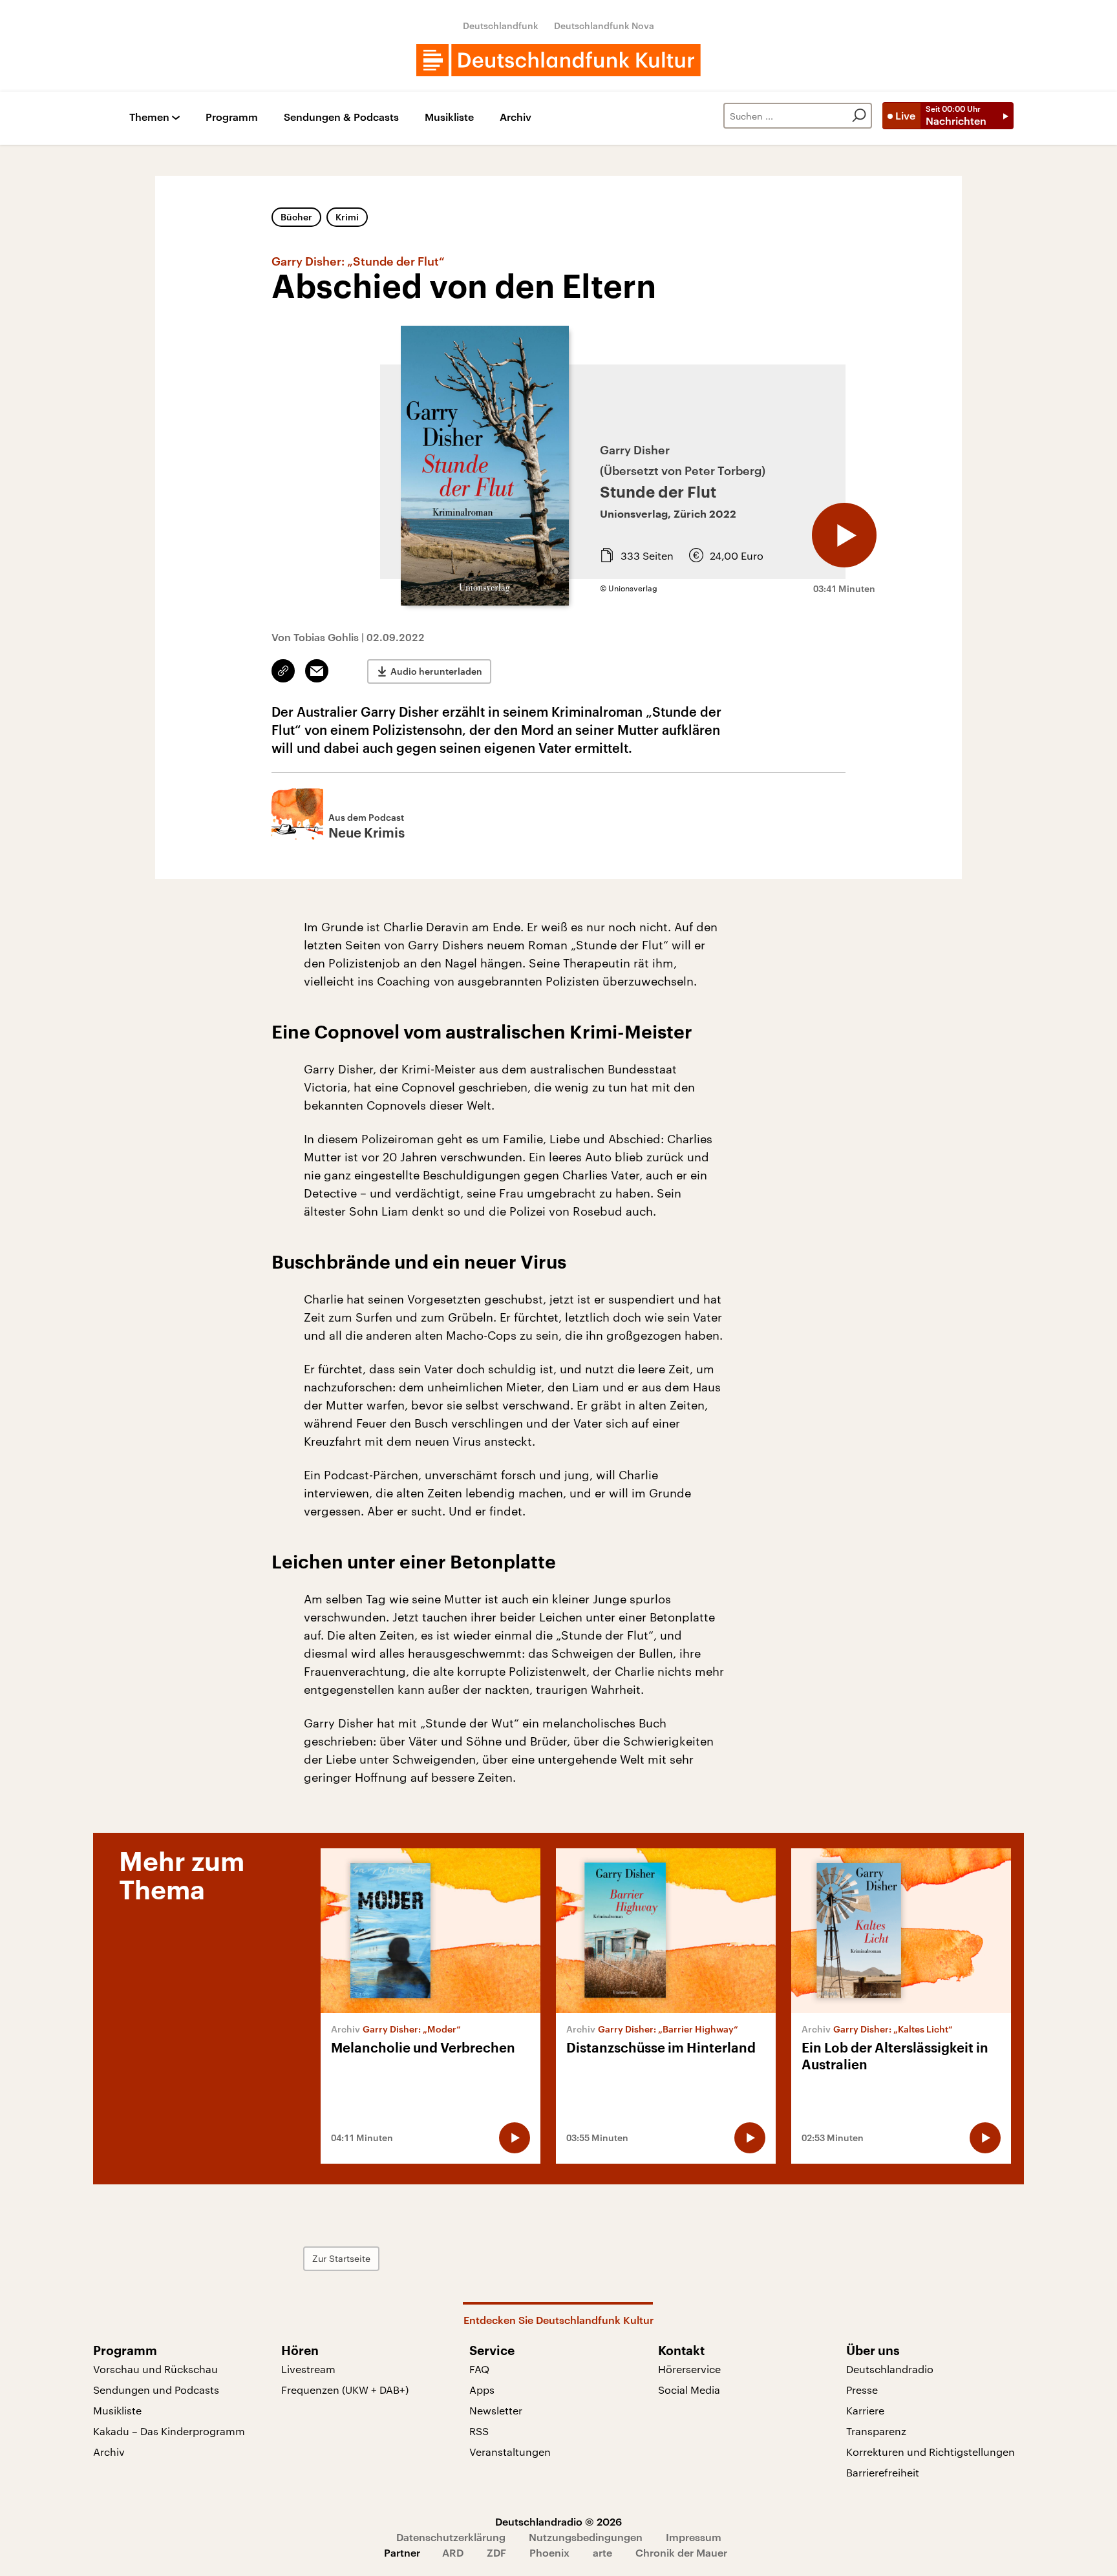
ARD (453, 2552)
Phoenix (549, 2552)
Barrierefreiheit (883, 2472)
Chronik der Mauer (681, 2552)
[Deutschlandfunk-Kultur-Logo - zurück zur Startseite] (558, 60)
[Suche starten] (859, 116)
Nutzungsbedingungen (586, 2537)
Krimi (347, 217)
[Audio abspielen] (844, 535)
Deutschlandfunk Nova (604, 26)
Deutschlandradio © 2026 (558, 2521)
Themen (149, 117)
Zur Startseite (341, 2258)
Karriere (865, 2410)
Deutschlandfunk (501, 26)
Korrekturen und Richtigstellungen (931, 2452)
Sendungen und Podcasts (156, 2390)
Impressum (694, 2537)
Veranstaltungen (510, 2452)
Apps (482, 2390)
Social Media (689, 2390)
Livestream (308, 2369)
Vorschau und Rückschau (155, 2369)
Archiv (516, 117)
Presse (862, 2390)
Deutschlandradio (890, 2369)
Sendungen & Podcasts (341, 117)
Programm (232, 117)
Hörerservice (689, 2369)
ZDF (496, 2552)
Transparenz (876, 2431)
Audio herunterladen (436, 671)
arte (602, 2552)
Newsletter (496, 2410)
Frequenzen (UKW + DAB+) (345, 2390)
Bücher (296, 217)
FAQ (479, 2369)
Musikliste (449, 117)
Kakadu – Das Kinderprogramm (169, 2431)
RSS (479, 2431)
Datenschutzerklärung (451, 2537)
